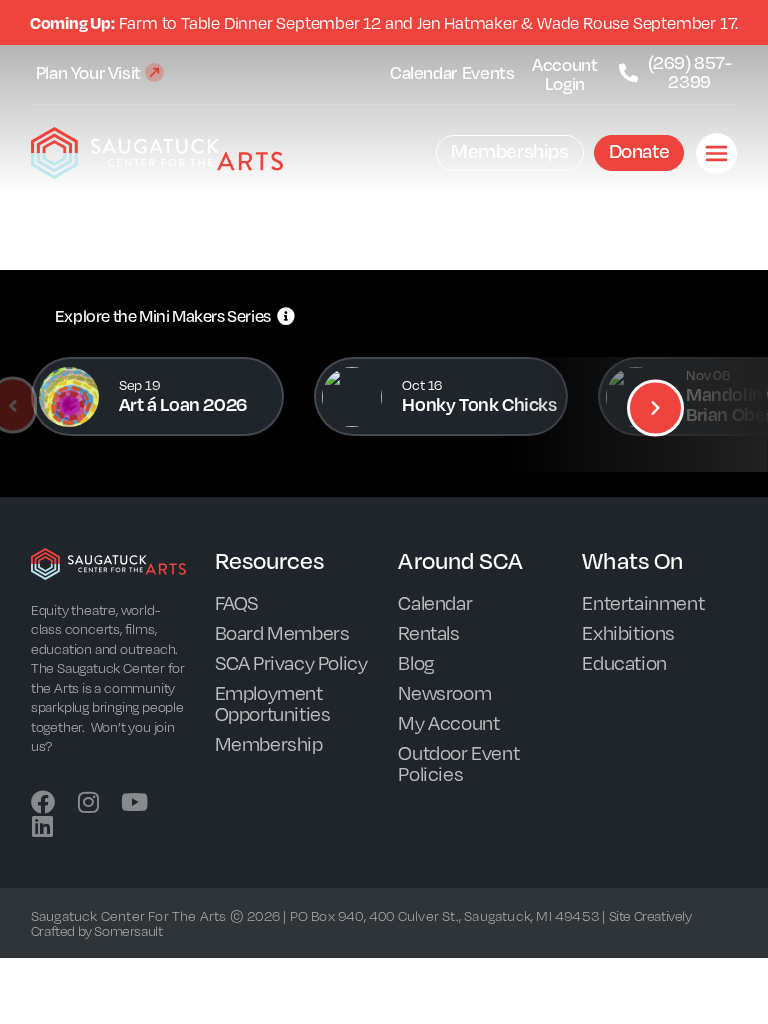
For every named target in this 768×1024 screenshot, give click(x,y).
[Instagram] (89, 802)
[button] (655, 407)
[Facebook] (43, 802)
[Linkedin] (43, 826)
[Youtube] (134, 802)
